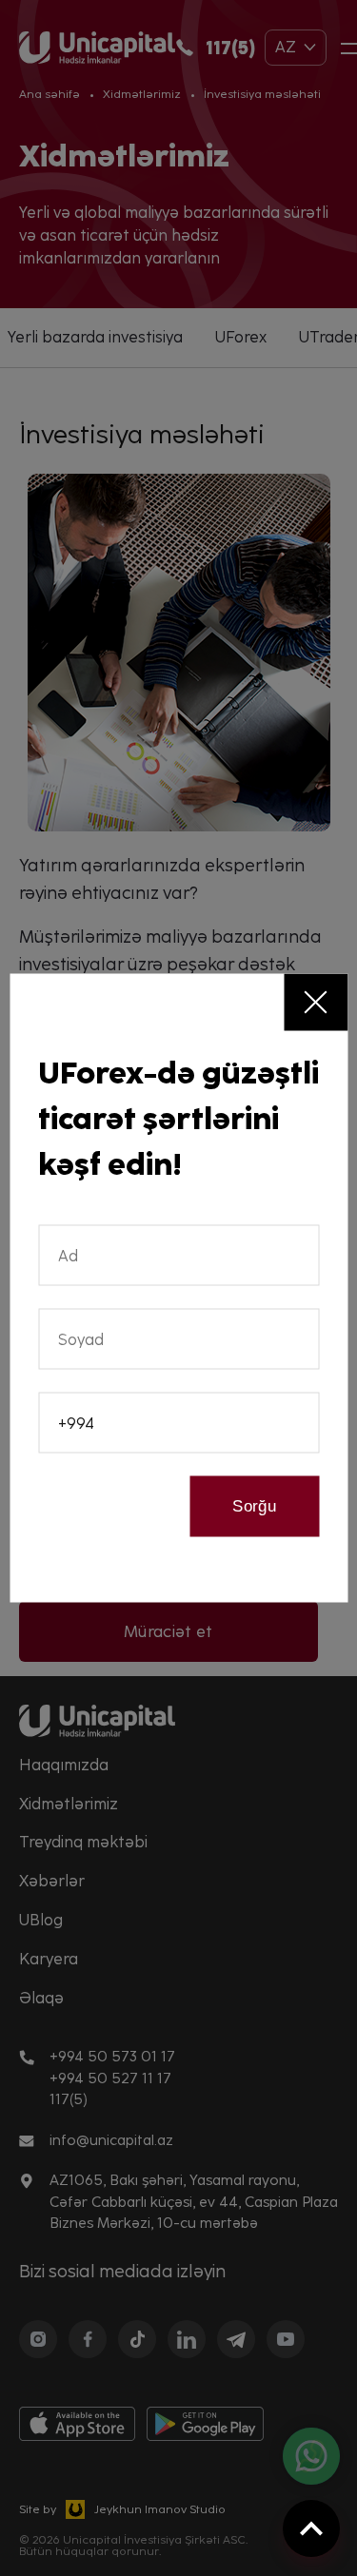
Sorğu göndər (255, 1517)
